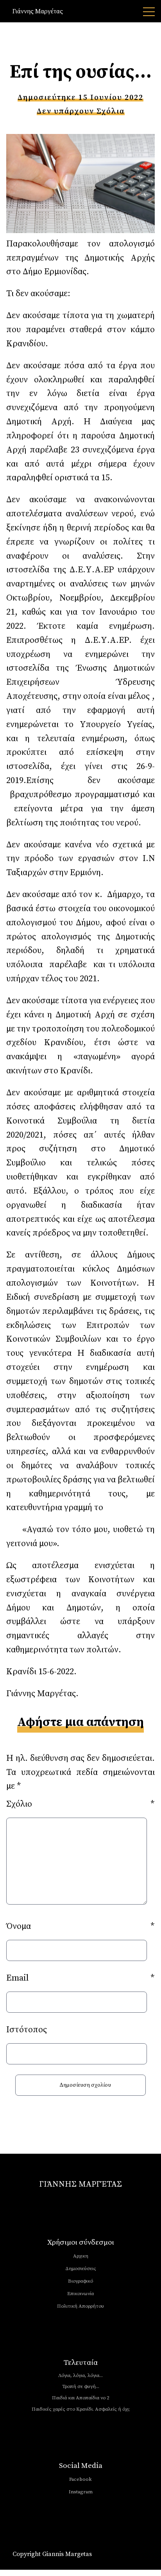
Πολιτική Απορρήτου (80, 2306)
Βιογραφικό (80, 2281)
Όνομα (80, 1926)
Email (80, 1978)
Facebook (80, 2479)
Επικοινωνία (80, 2294)
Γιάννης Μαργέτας (38, 11)
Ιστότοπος (27, 2030)
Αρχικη (81, 2256)
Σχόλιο (80, 1804)
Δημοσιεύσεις (81, 2268)
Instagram (81, 2492)
